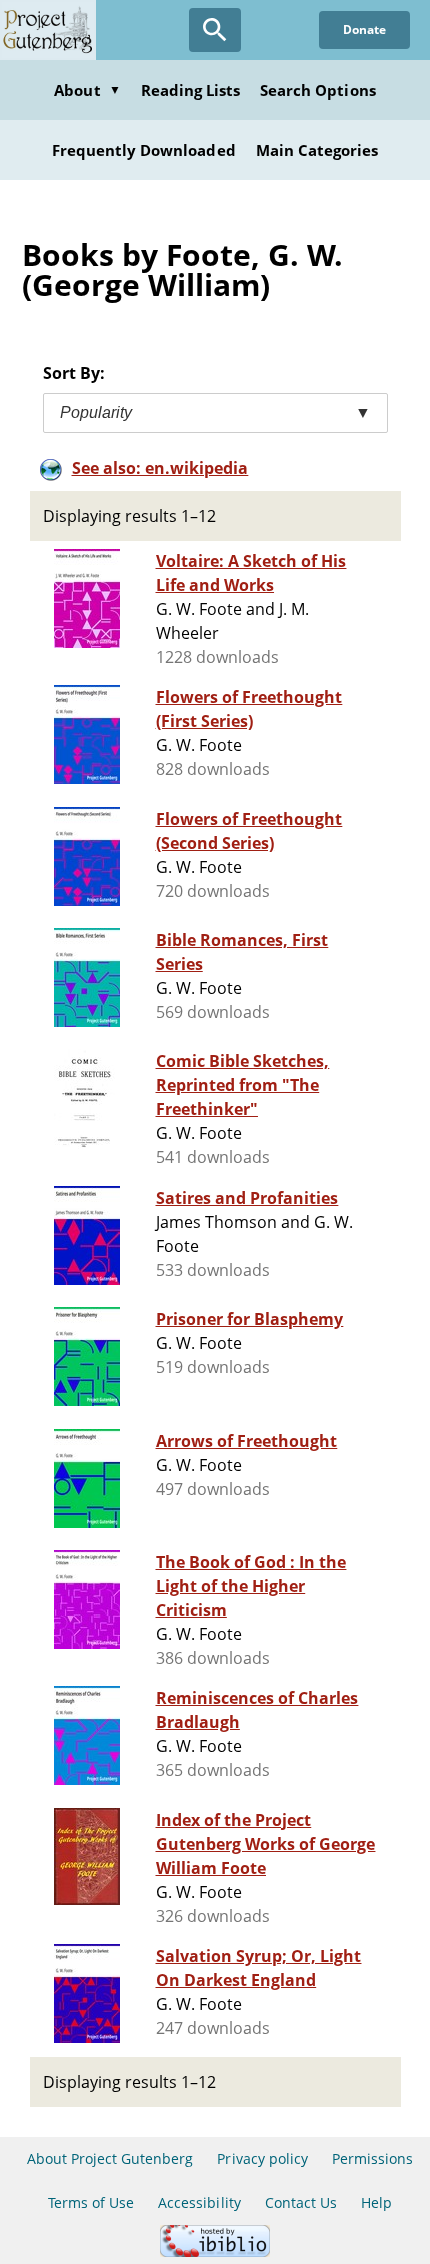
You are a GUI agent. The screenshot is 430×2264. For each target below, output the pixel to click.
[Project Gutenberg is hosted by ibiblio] (215, 2251)
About (87, 90)
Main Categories (317, 150)
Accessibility (199, 2202)
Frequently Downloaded (144, 150)
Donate (364, 29)
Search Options (318, 90)
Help (376, 2202)
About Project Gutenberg (110, 2158)
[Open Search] (215, 30)
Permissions (372, 2158)
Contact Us (301, 2202)
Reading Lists (191, 90)
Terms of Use (91, 2202)
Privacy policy (262, 2158)
